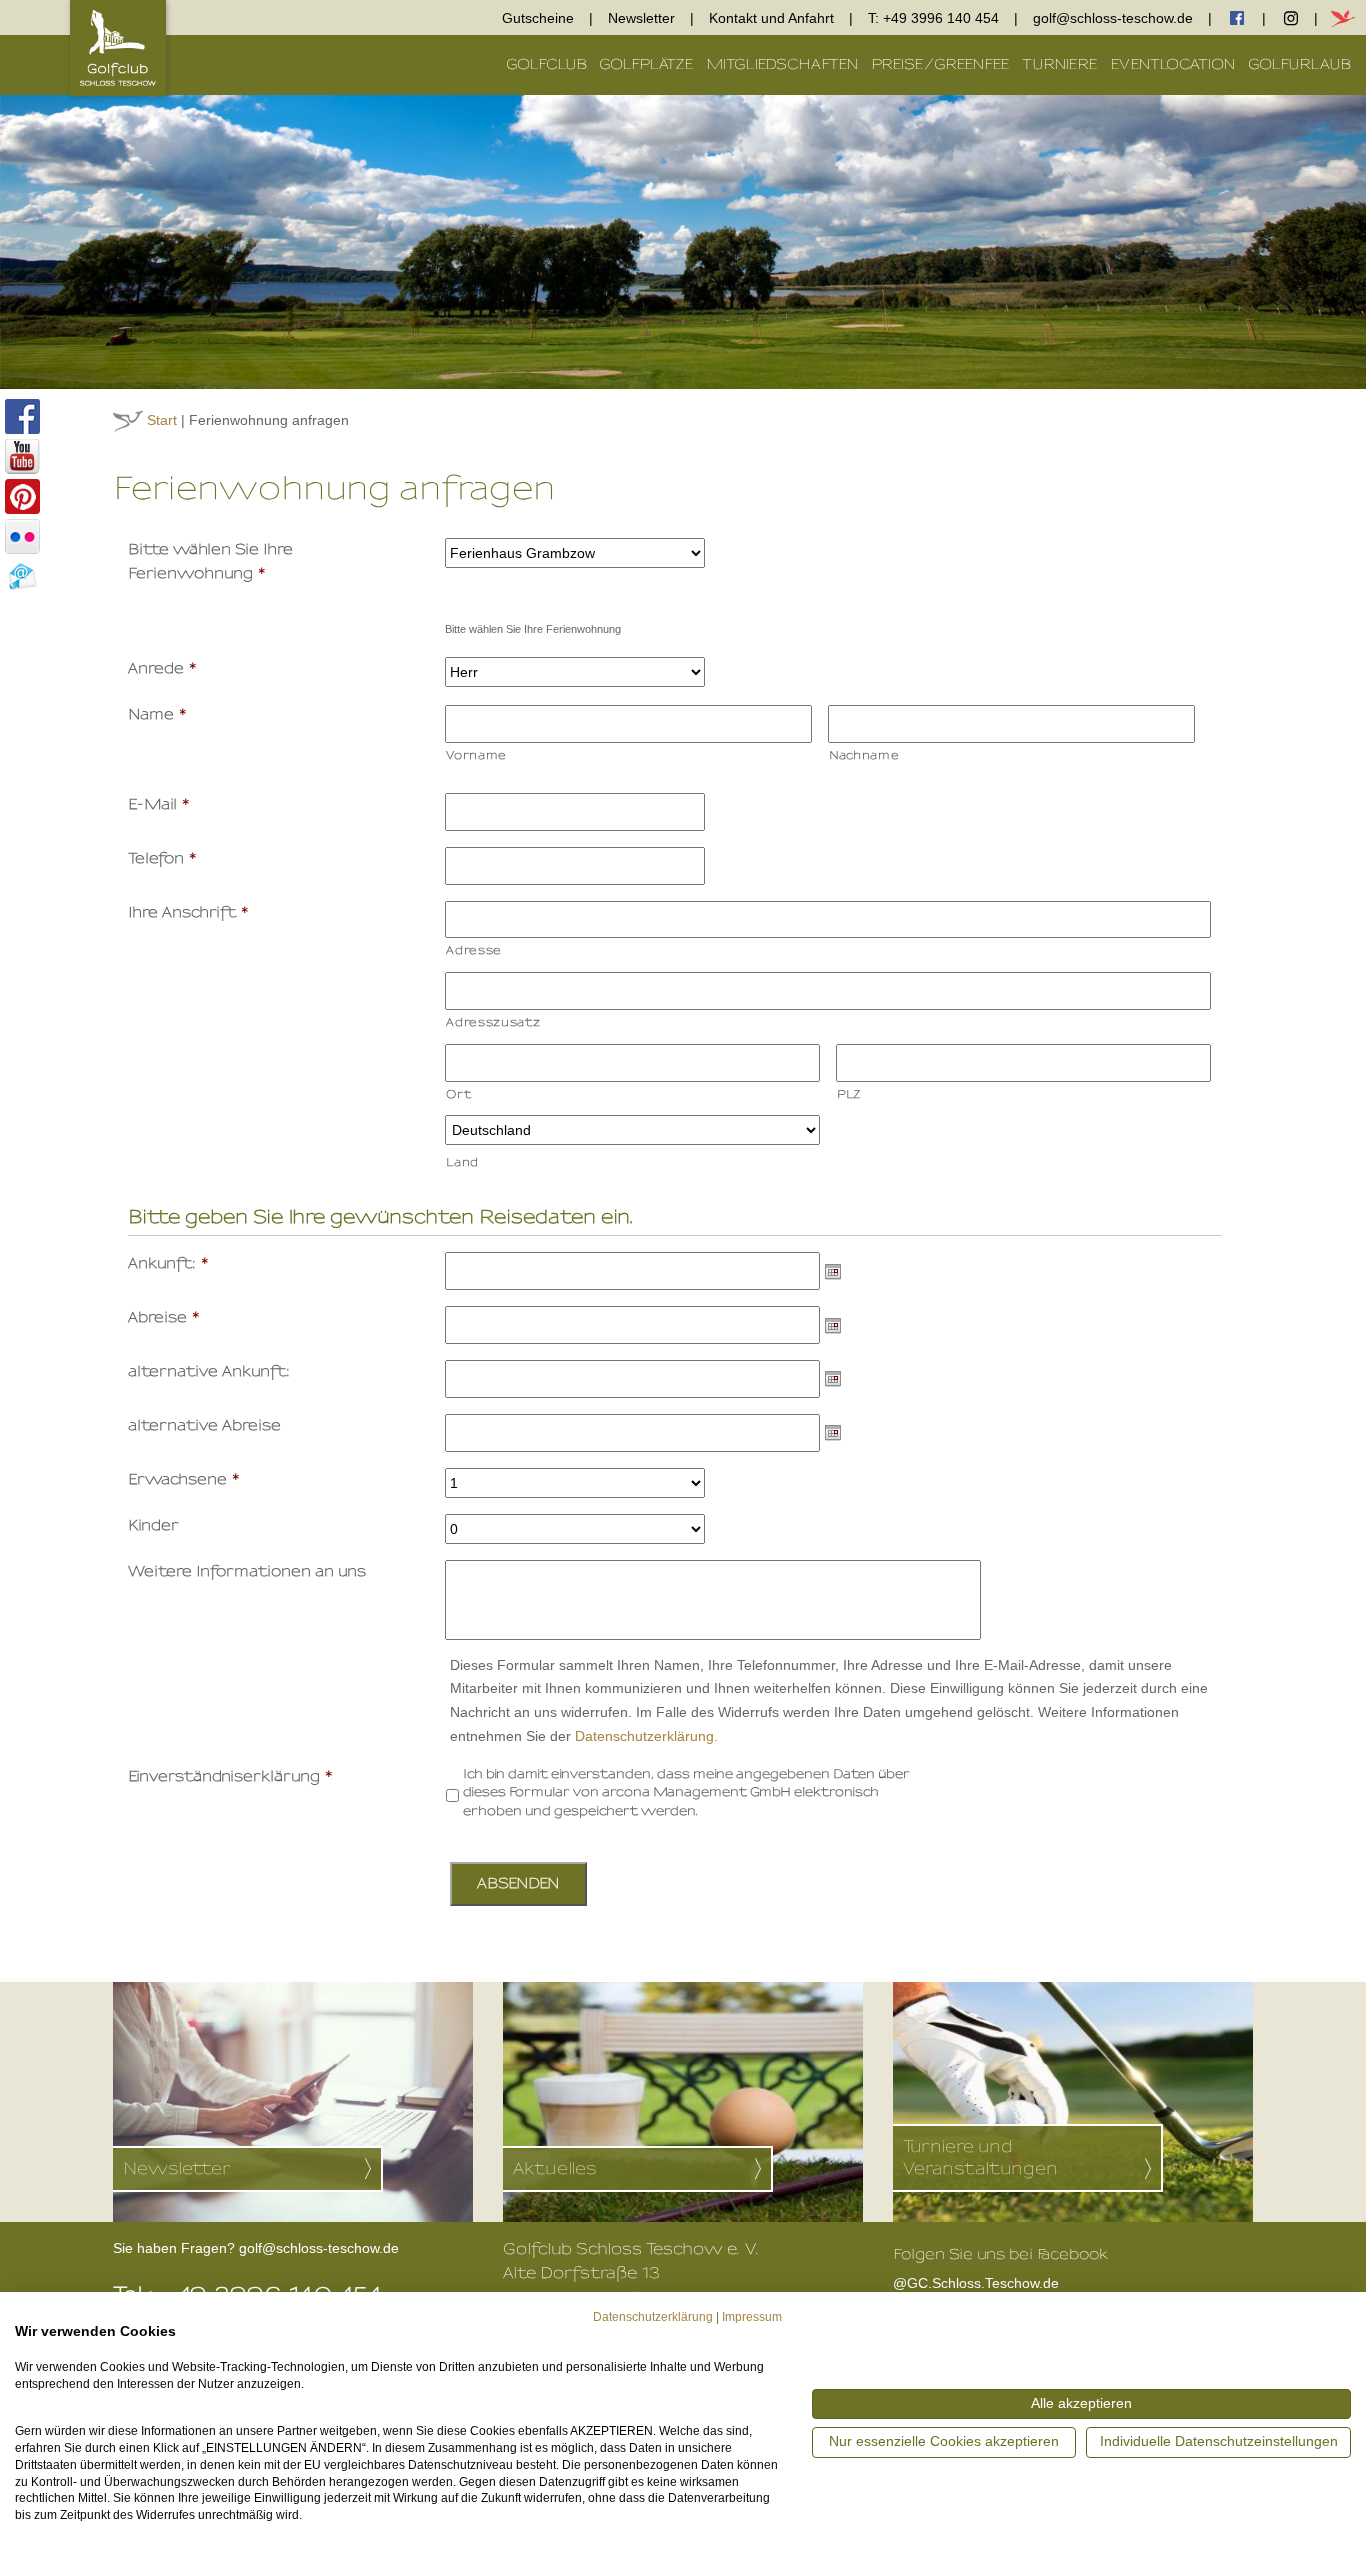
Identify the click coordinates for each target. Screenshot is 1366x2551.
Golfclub (546, 64)
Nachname (864, 755)
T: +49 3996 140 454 (933, 18)
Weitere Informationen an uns (247, 1571)
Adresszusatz (493, 1022)
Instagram (1291, 18)
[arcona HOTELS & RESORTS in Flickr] (20, 538)
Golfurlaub (1299, 64)
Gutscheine (538, 18)
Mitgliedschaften (782, 64)
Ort (458, 1094)
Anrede (163, 668)
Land (462, 1162)
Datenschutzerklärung (653, 2317)
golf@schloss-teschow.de (1113, 18)
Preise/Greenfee (940, 64)
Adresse (474, 950)
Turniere (1060, 64)
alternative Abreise (204, 1425)
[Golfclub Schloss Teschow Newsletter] (20, 578)
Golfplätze (646, 64)
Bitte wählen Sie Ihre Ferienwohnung (210, 561)
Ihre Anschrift (189, 912)
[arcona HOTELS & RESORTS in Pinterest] (20, 498)
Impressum (752, 2317)
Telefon (163, 858)
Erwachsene (184, 1479)
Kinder (153, 1525)
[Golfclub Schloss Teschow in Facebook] (20, 418)
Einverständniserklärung (231, 1776)
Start (162, 420)
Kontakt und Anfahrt (771, 18)
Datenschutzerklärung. (646, 1736)
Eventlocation (1173, 64)
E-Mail (159, 804)
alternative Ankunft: (209, 1371)
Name (158, 714)
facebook (1237, 18)
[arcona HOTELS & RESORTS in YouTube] (20, 458)
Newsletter (641, 18)
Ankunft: (169, 1263)
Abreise (164, 1317)
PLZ (849, 1094)
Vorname (476, 755)
